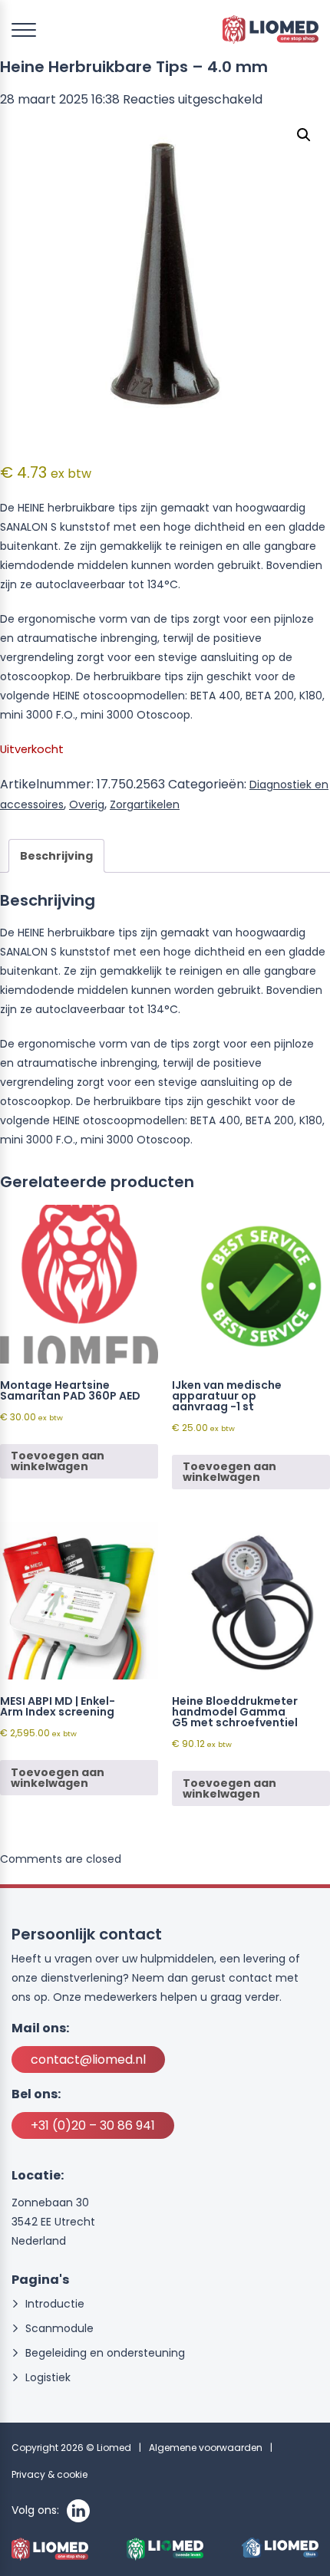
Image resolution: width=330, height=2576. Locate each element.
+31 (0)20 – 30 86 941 (93, 2125)
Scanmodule (59, 2329)
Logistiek (48, 2378)
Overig (87, 804)
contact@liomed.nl (88, 2059)
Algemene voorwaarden (206, 2448)
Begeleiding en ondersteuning (105, 2353)
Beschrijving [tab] (56, 856)
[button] (304, 135)
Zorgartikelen (145, 804)
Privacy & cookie (49, 2474)
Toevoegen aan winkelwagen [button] (58, 1461)
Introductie (55, 2304)
